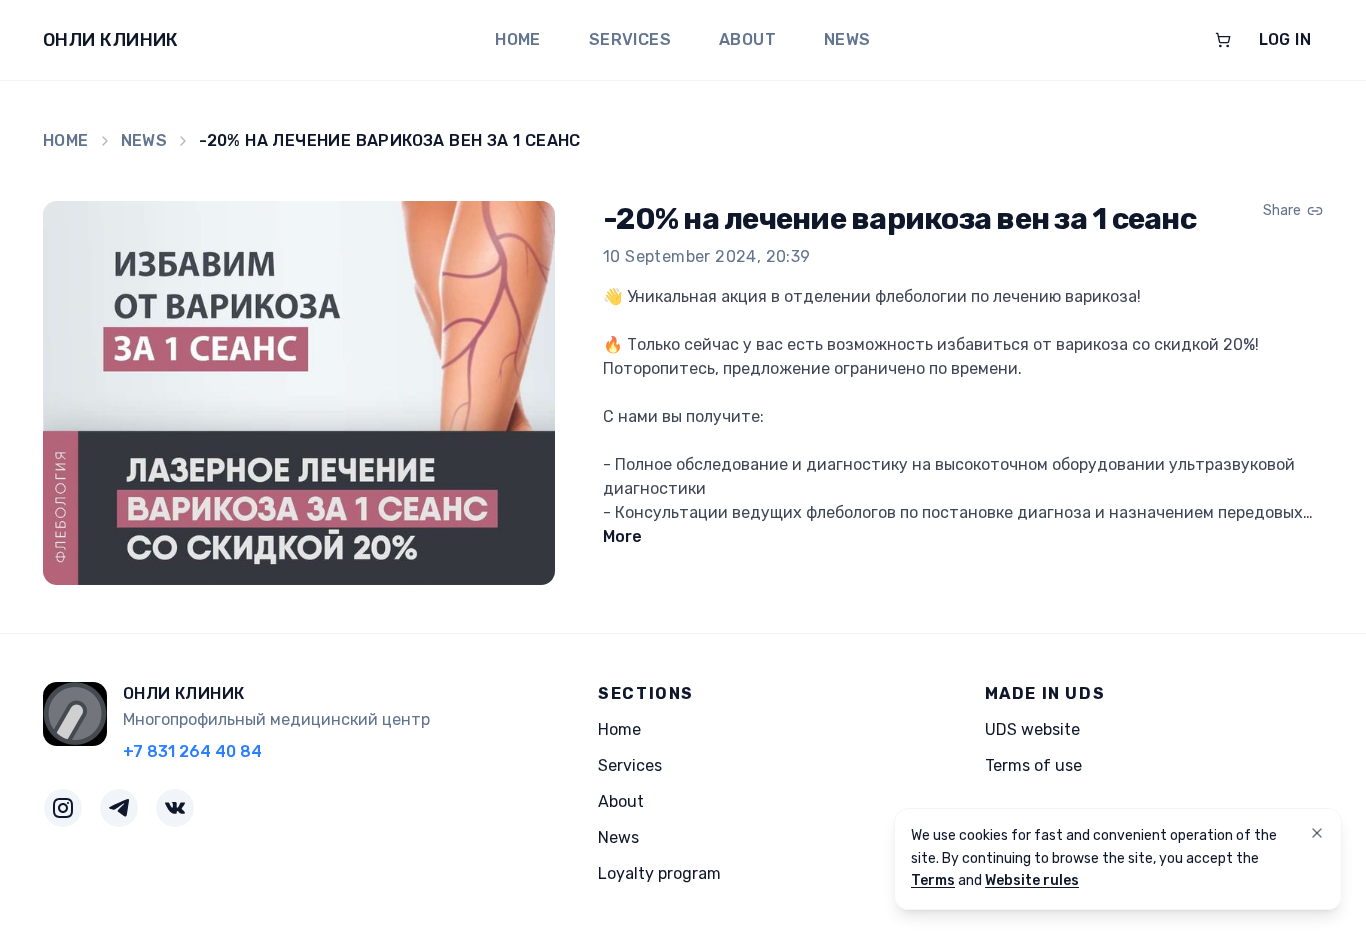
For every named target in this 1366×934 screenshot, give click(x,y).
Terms (933, 880)
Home (518, 39)
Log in (1285, 39)
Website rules (1032, 880)
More (622, 536)
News (847, 39)
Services (630, 39)
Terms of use (1033, 765)
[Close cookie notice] (1317, 833)
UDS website (1032, 729)
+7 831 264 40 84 (192, 751)
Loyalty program (659, 873)
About (747, 39)
